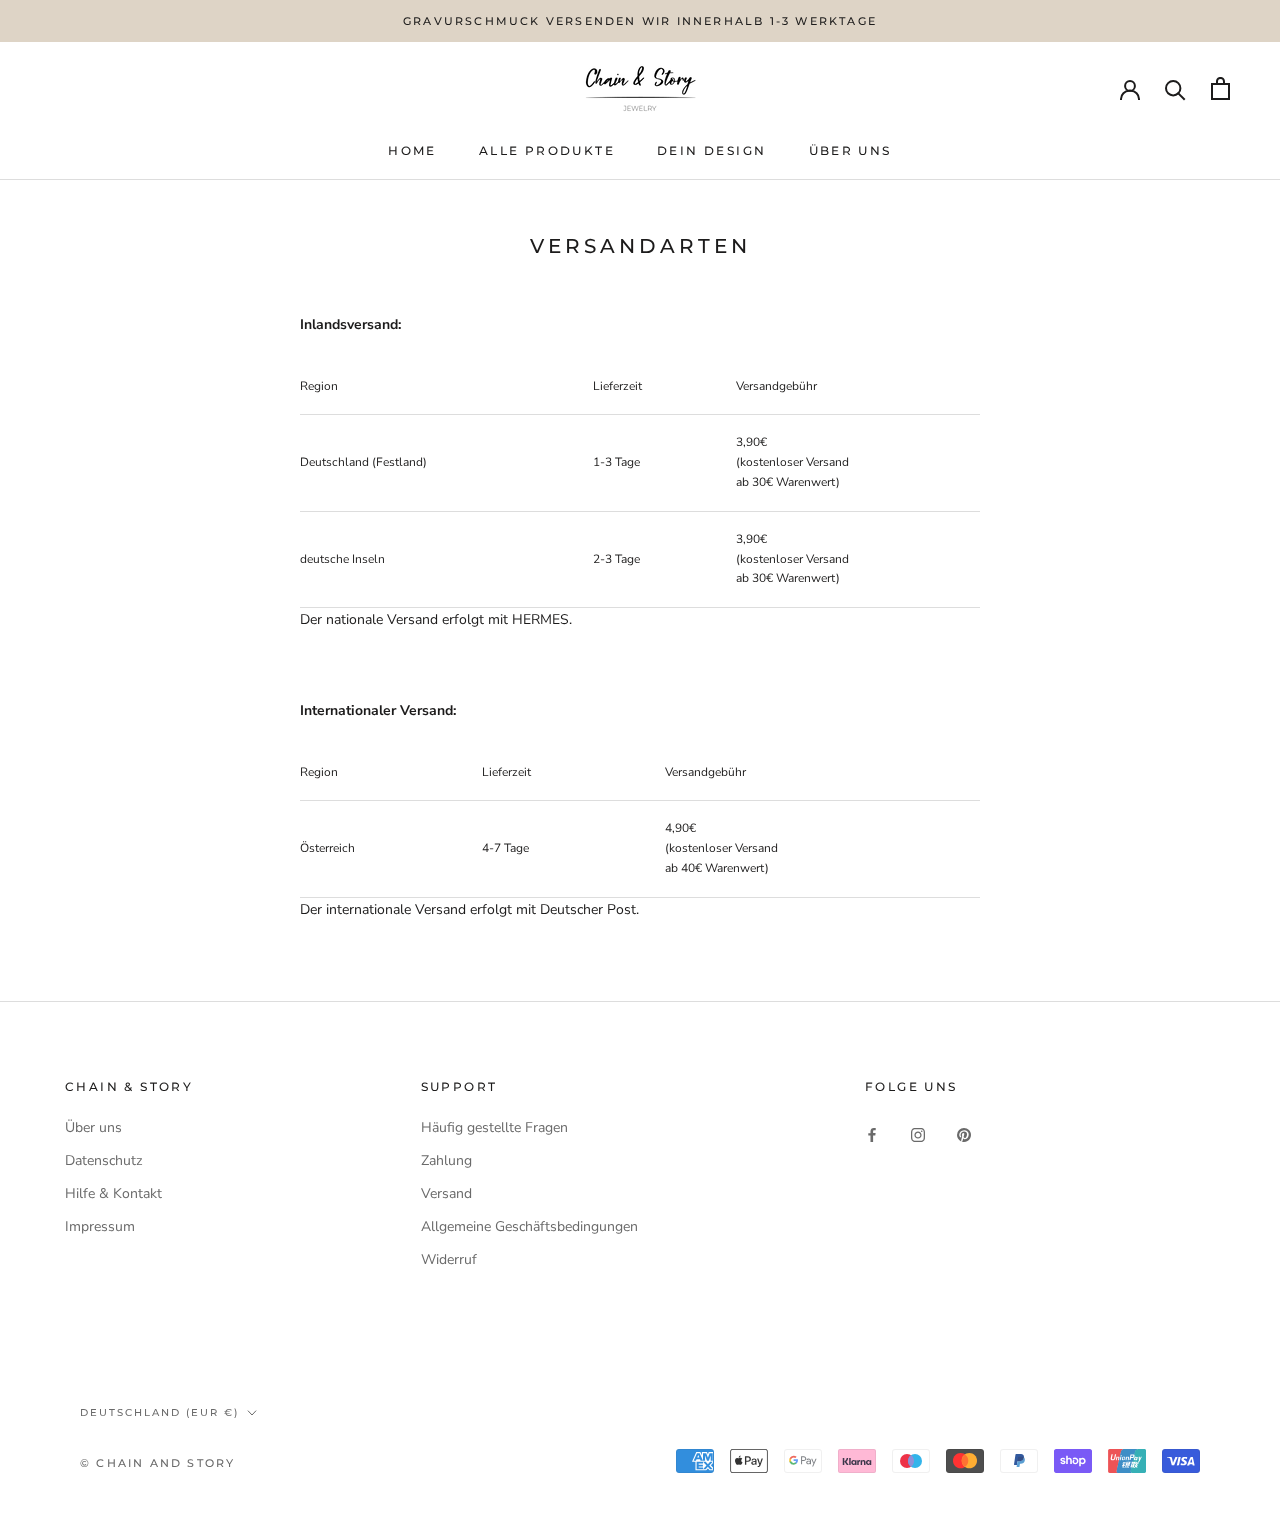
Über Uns (850, 150)
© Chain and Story (157, 1463)
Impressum (100, 1226)
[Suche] (1175, 88)
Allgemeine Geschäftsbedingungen (529, 1226)
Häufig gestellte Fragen (494, 1127)
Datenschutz (103, 1160)
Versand (446, 1193)
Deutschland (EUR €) (159, 1412)
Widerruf (449, 1259)
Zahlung (446, 1160)
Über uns (93, 1127)
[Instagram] (918, 1134)
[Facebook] (872, 1134)
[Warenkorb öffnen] (1220, 88)
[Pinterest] (964, 1134)
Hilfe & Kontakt (113, 1193)
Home (412, 150)
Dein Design (711, 150)
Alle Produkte (547, 150)
